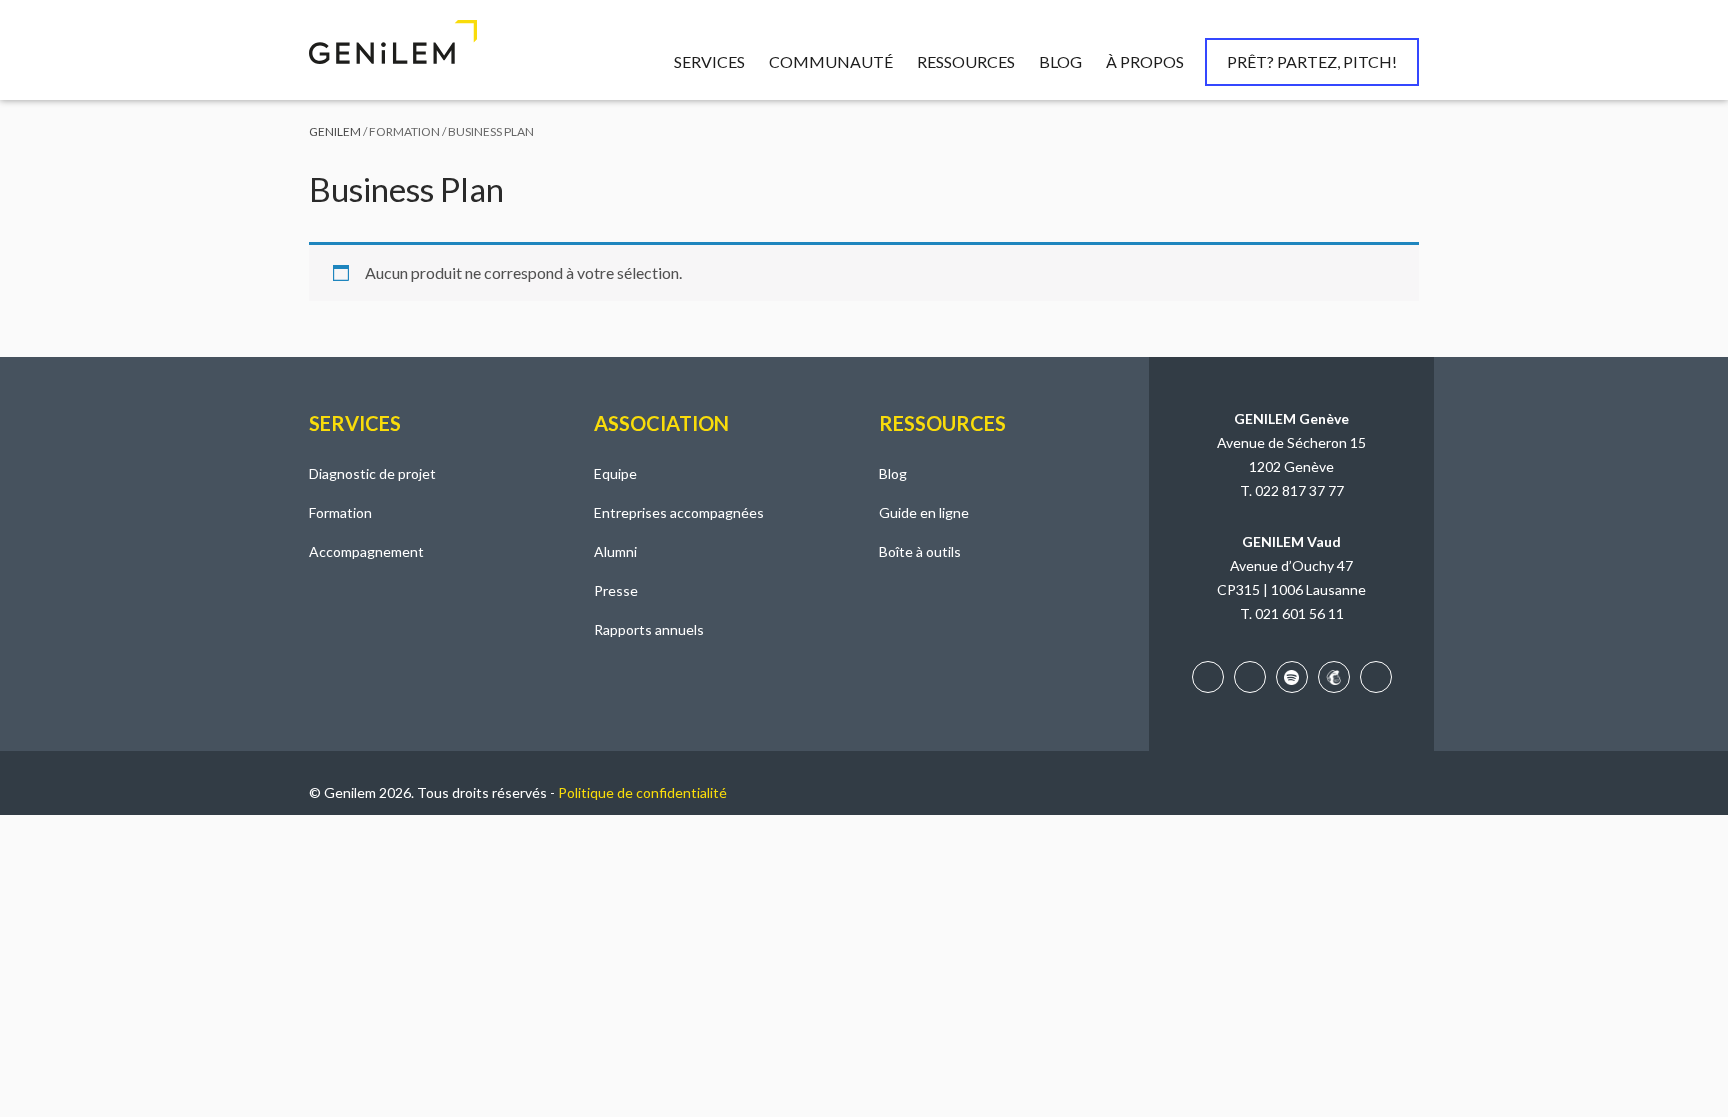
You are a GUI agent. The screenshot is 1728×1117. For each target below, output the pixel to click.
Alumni (615, 551)
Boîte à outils (920, 551)
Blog (1060, 61)
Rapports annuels (649, 629)
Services (709, 61)
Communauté (831, 61)
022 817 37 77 (1299, 490)
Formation (340, 512)
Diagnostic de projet (372, 473)
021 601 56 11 (1299, 613)
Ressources (966, 61)
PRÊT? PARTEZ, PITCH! (1312, 61)
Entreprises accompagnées (679, 512)
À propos (1145, 61)
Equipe (615, 473)
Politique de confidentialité (642, 792)
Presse (616, 590)
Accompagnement (366, 551)
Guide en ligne (924, 512)
